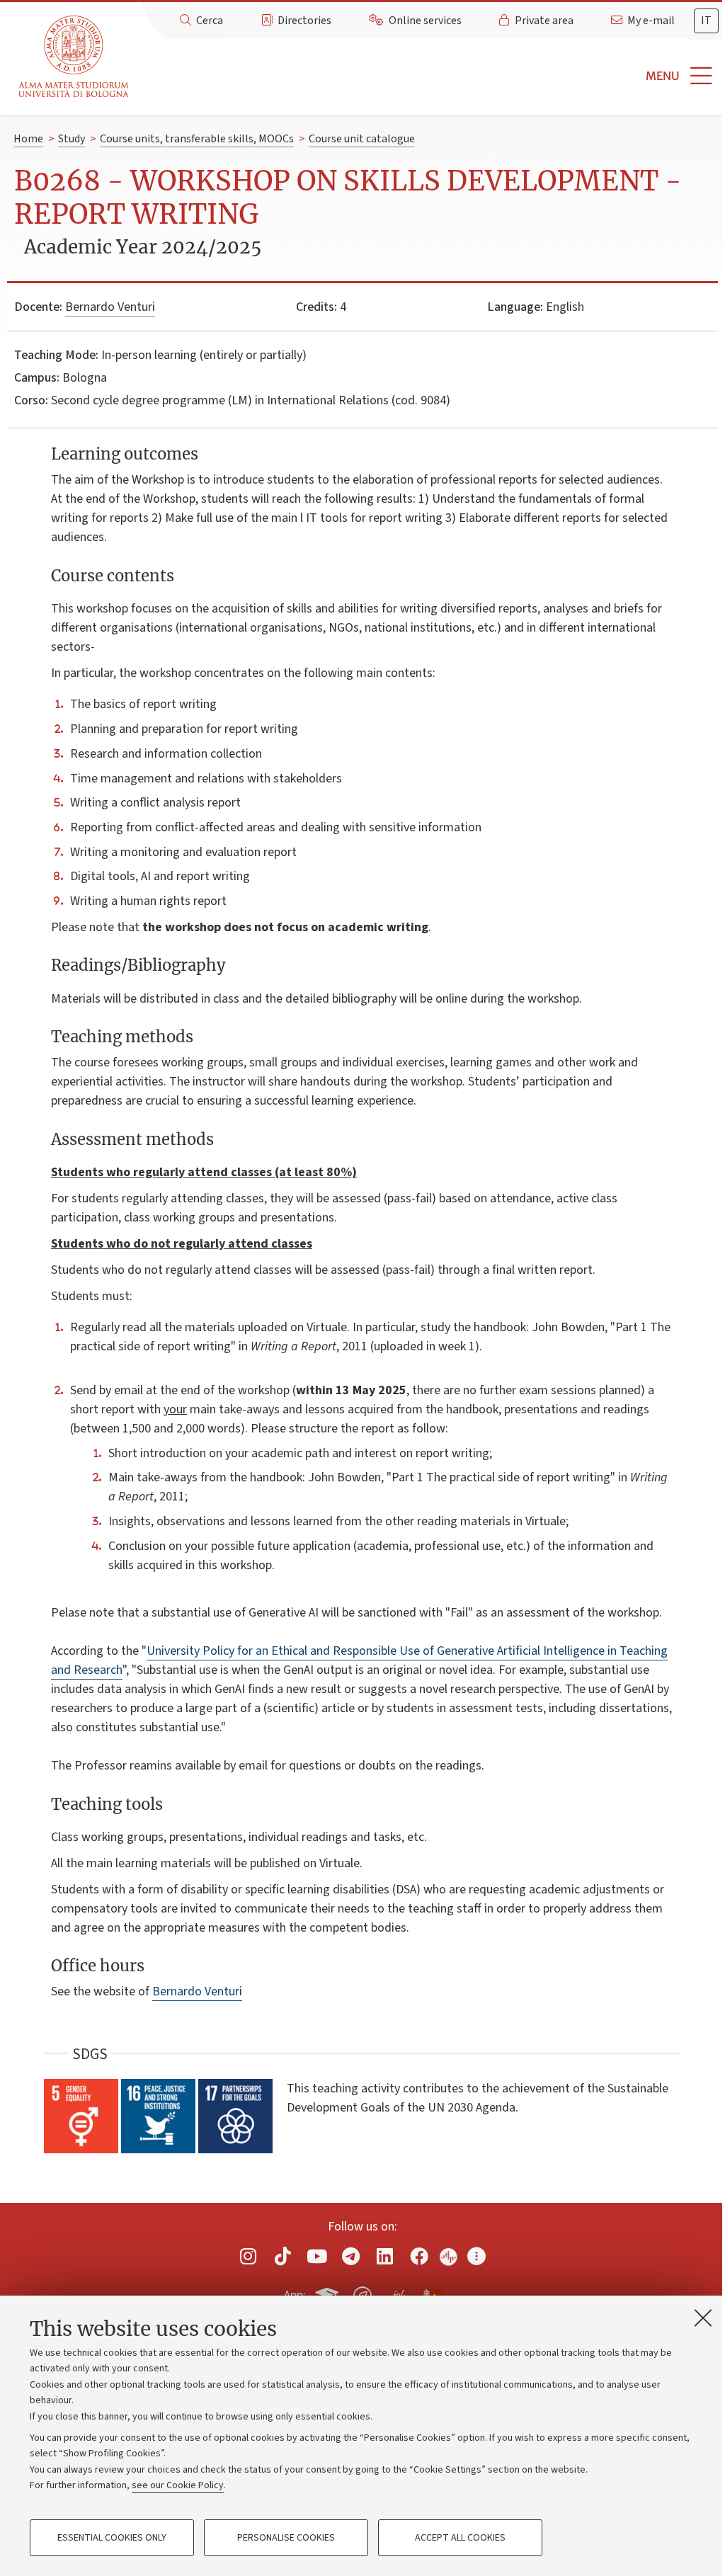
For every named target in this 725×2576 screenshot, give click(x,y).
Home (28, 139)
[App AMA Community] (431, 2295)
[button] (430, 76)
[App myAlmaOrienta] (362, 2293)
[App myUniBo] (329, 2293)
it (706, 21)
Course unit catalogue (362, 139)
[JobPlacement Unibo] (397, 2293)
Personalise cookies (286, 2538)
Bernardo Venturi (110, 307)
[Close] (703, 2318)
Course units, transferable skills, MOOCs (197, 139)
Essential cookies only (112, 2538)
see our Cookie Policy (178, 2485)
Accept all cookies (460, 2538)
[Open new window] (249, 2256)
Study (72, 139)
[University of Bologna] (75, 57)
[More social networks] (476, 2256)
